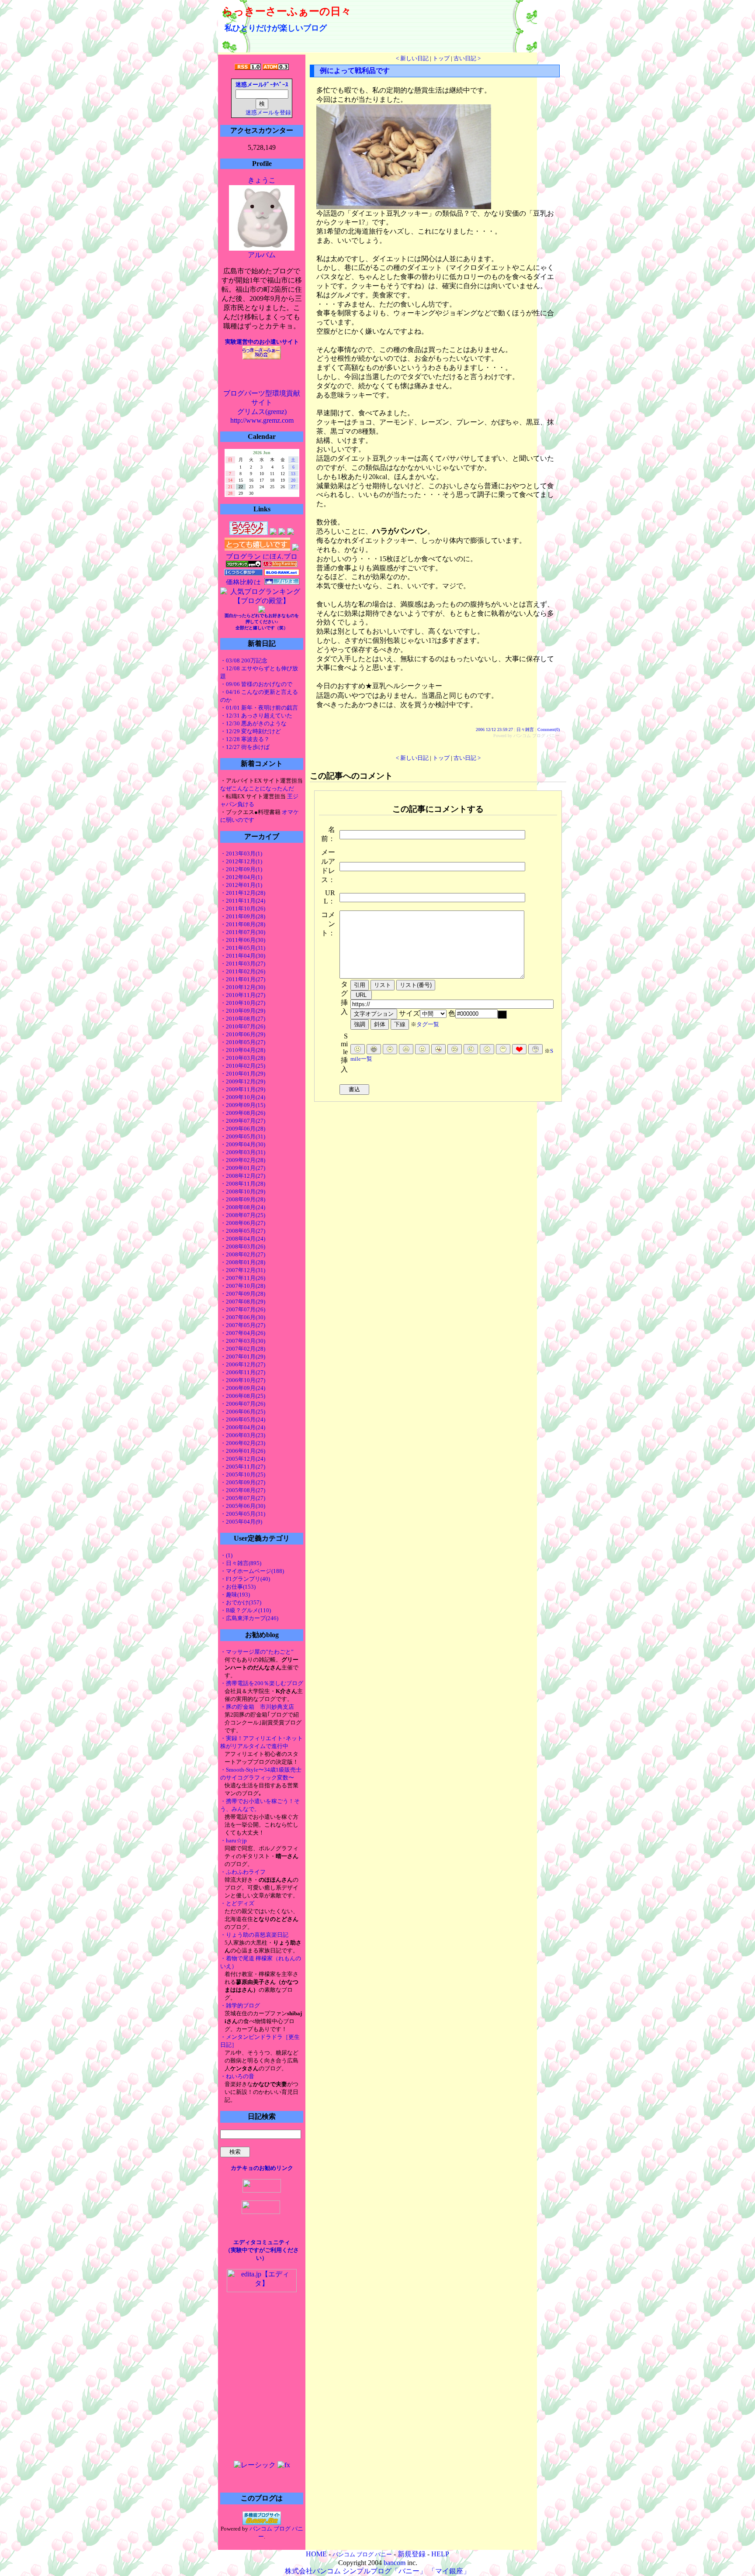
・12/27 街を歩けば (245, 747)
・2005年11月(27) (243, 1467)
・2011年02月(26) (243, 971)
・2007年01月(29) (243, 1357)
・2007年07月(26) (243, 1309)
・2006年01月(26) (243, 1451)
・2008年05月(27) (243, 1231)
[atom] (276, 67)
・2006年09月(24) (243, 1388)
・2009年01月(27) (243, 1168)
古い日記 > (467, 58)
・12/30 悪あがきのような (253, 723)
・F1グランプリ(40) (245, 1579)
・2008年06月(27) (243, 1223)
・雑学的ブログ (240, 2005)
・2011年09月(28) (243, 916)
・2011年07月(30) (243, 932)
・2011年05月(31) (243, 948)
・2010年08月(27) (243, 1019)
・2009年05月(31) (243, 1136)
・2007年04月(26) (243, 1333)
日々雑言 (525, 729)
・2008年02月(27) (243, 1254)
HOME (316, 2554)
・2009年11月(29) (243, 1089)
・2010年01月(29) (243, 1074)
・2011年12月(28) (243, 893)
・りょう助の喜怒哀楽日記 (254, 1935)
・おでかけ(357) (241, 1602)
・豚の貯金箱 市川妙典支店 (257, 1707)
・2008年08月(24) (243, 1207)
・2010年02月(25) (243, 1066)
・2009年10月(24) (243, 1097)
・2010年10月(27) (243, 1003)
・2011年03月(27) (243, 964)
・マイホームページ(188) (252, 1571)
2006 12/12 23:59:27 (494, 729)
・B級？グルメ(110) (246, 1610)
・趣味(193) (235, 1595)
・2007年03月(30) (243, 1341)
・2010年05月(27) (243, 1042)
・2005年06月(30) (243, 1506)
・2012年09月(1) (241, 869)
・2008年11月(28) (243, 1184)
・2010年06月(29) (243, 1034)
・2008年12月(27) (243, 1176)
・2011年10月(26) (243, 909)
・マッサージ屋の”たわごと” (257, 1652)
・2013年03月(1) (241, 853)
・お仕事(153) (238, 1587)
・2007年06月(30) (243, 1317)
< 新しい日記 (412, 58)
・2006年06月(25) (243, 1412)
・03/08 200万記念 (244, 660)
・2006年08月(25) (243, 1396)
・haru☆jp (234, 1840)
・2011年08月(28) (243, 924)
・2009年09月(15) (243, 1105)
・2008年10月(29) (243, 1191)
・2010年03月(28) (243, 1058)
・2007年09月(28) (243, 1294)
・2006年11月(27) (243, 1372)
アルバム (262, 255)
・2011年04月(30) (243, 956)
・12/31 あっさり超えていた (256, 716)
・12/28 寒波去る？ (245, 739)
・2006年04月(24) (243, 1427)
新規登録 (412, 2554)
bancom (395, 2563)
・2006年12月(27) (243, 1364)
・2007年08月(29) (243, 1302)
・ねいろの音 (237, 2076)
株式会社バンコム (313, 2571)
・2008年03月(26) (243, 1247)
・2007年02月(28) (243, 1349)
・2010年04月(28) (243, 1050)
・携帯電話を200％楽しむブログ (262, 1683)
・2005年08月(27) (243, 1490)
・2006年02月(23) (243, 1443)
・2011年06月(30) (243, 940)
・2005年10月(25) (243, 1474)
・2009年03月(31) (243, 1152)
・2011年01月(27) (243, 979)
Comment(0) (549, 729)
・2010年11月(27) (243, 995)
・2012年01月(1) (241, 885)
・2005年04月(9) (241, 1522)
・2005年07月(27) (243, 1498)
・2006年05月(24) (243, 1419)
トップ (441, 58)
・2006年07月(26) (243, 1404)
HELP (440, 2554)
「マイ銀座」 (449, 2571)
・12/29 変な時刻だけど (251, 731)
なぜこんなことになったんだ (257, 788)
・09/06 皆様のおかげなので (256, 684)
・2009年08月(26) (243, 1113)
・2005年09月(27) (243, 1482)
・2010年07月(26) (243, 1026)
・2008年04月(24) (243, 1239)
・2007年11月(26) (243, 1278)
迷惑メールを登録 (268, 113)
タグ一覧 (428, 1024)
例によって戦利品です (355, 71)
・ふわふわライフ (243, 1872)
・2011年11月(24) (243, 901)
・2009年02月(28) (243, 1160)
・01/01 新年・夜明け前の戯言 (259, 708)
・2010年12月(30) (243, 987)
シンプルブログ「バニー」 (384, 2571)
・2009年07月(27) (243, 1121)
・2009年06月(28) (243, 1129)
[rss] (248, 67)
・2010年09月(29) (243, 1011)
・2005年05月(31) (243, 1514)
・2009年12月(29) (243, 1081)
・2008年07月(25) (243, 1215)
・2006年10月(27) (243, 1380)
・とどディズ (237, 1903)
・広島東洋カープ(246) (249, 1618)
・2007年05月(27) (243, 1325)
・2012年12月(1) (241, 861)
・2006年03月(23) (243, 1435)
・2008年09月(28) (243, 1199)
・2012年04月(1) (241, 877)
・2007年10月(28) (243, 1286)
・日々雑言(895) (241, 1563)
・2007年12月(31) (243, 1270)
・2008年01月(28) (243, 1262)
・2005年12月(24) (243, 1459)
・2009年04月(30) (243, 1144)
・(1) (226, 1555)
